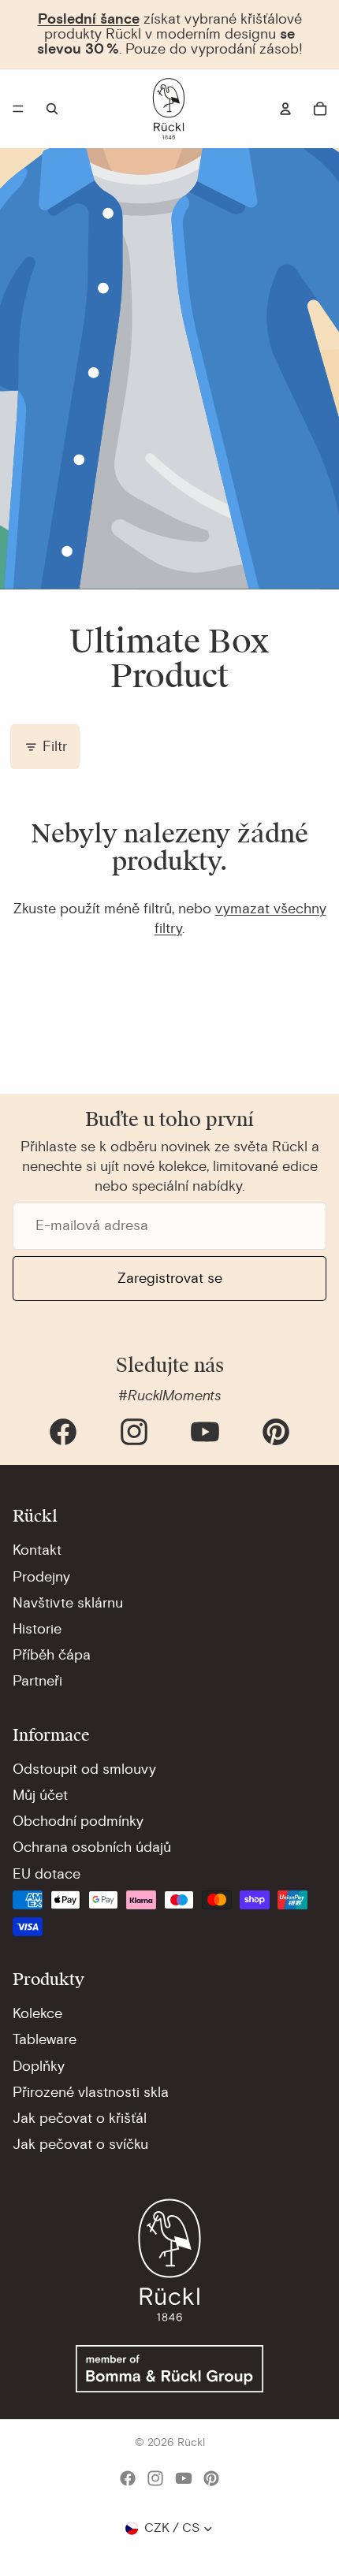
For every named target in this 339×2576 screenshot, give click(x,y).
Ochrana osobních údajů (92, 1847)
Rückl (191, 2442)
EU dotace (47, 1874)
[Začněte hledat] (52, 109)
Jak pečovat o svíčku (80, 2144)
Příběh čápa (52, 1655)
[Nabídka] (18, 109)
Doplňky (39, 2066)
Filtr (55, 746)
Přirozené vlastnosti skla (91, 2092)
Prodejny (41, 1577)
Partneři (37, 1681)
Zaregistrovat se (170, 1278)
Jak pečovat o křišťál (80, 2118)
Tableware (45, 2039)
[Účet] (285, 109)
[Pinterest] (276, 1432)
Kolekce (37, 2013)
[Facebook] (63, 1432)
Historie (37, 1629)
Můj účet (40, 1795)
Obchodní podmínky (78, 1821)
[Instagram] (134, 1432)
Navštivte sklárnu (68, 1603)
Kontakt (37, 1550)
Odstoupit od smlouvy (84, 1769)
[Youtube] (205, 1432)
